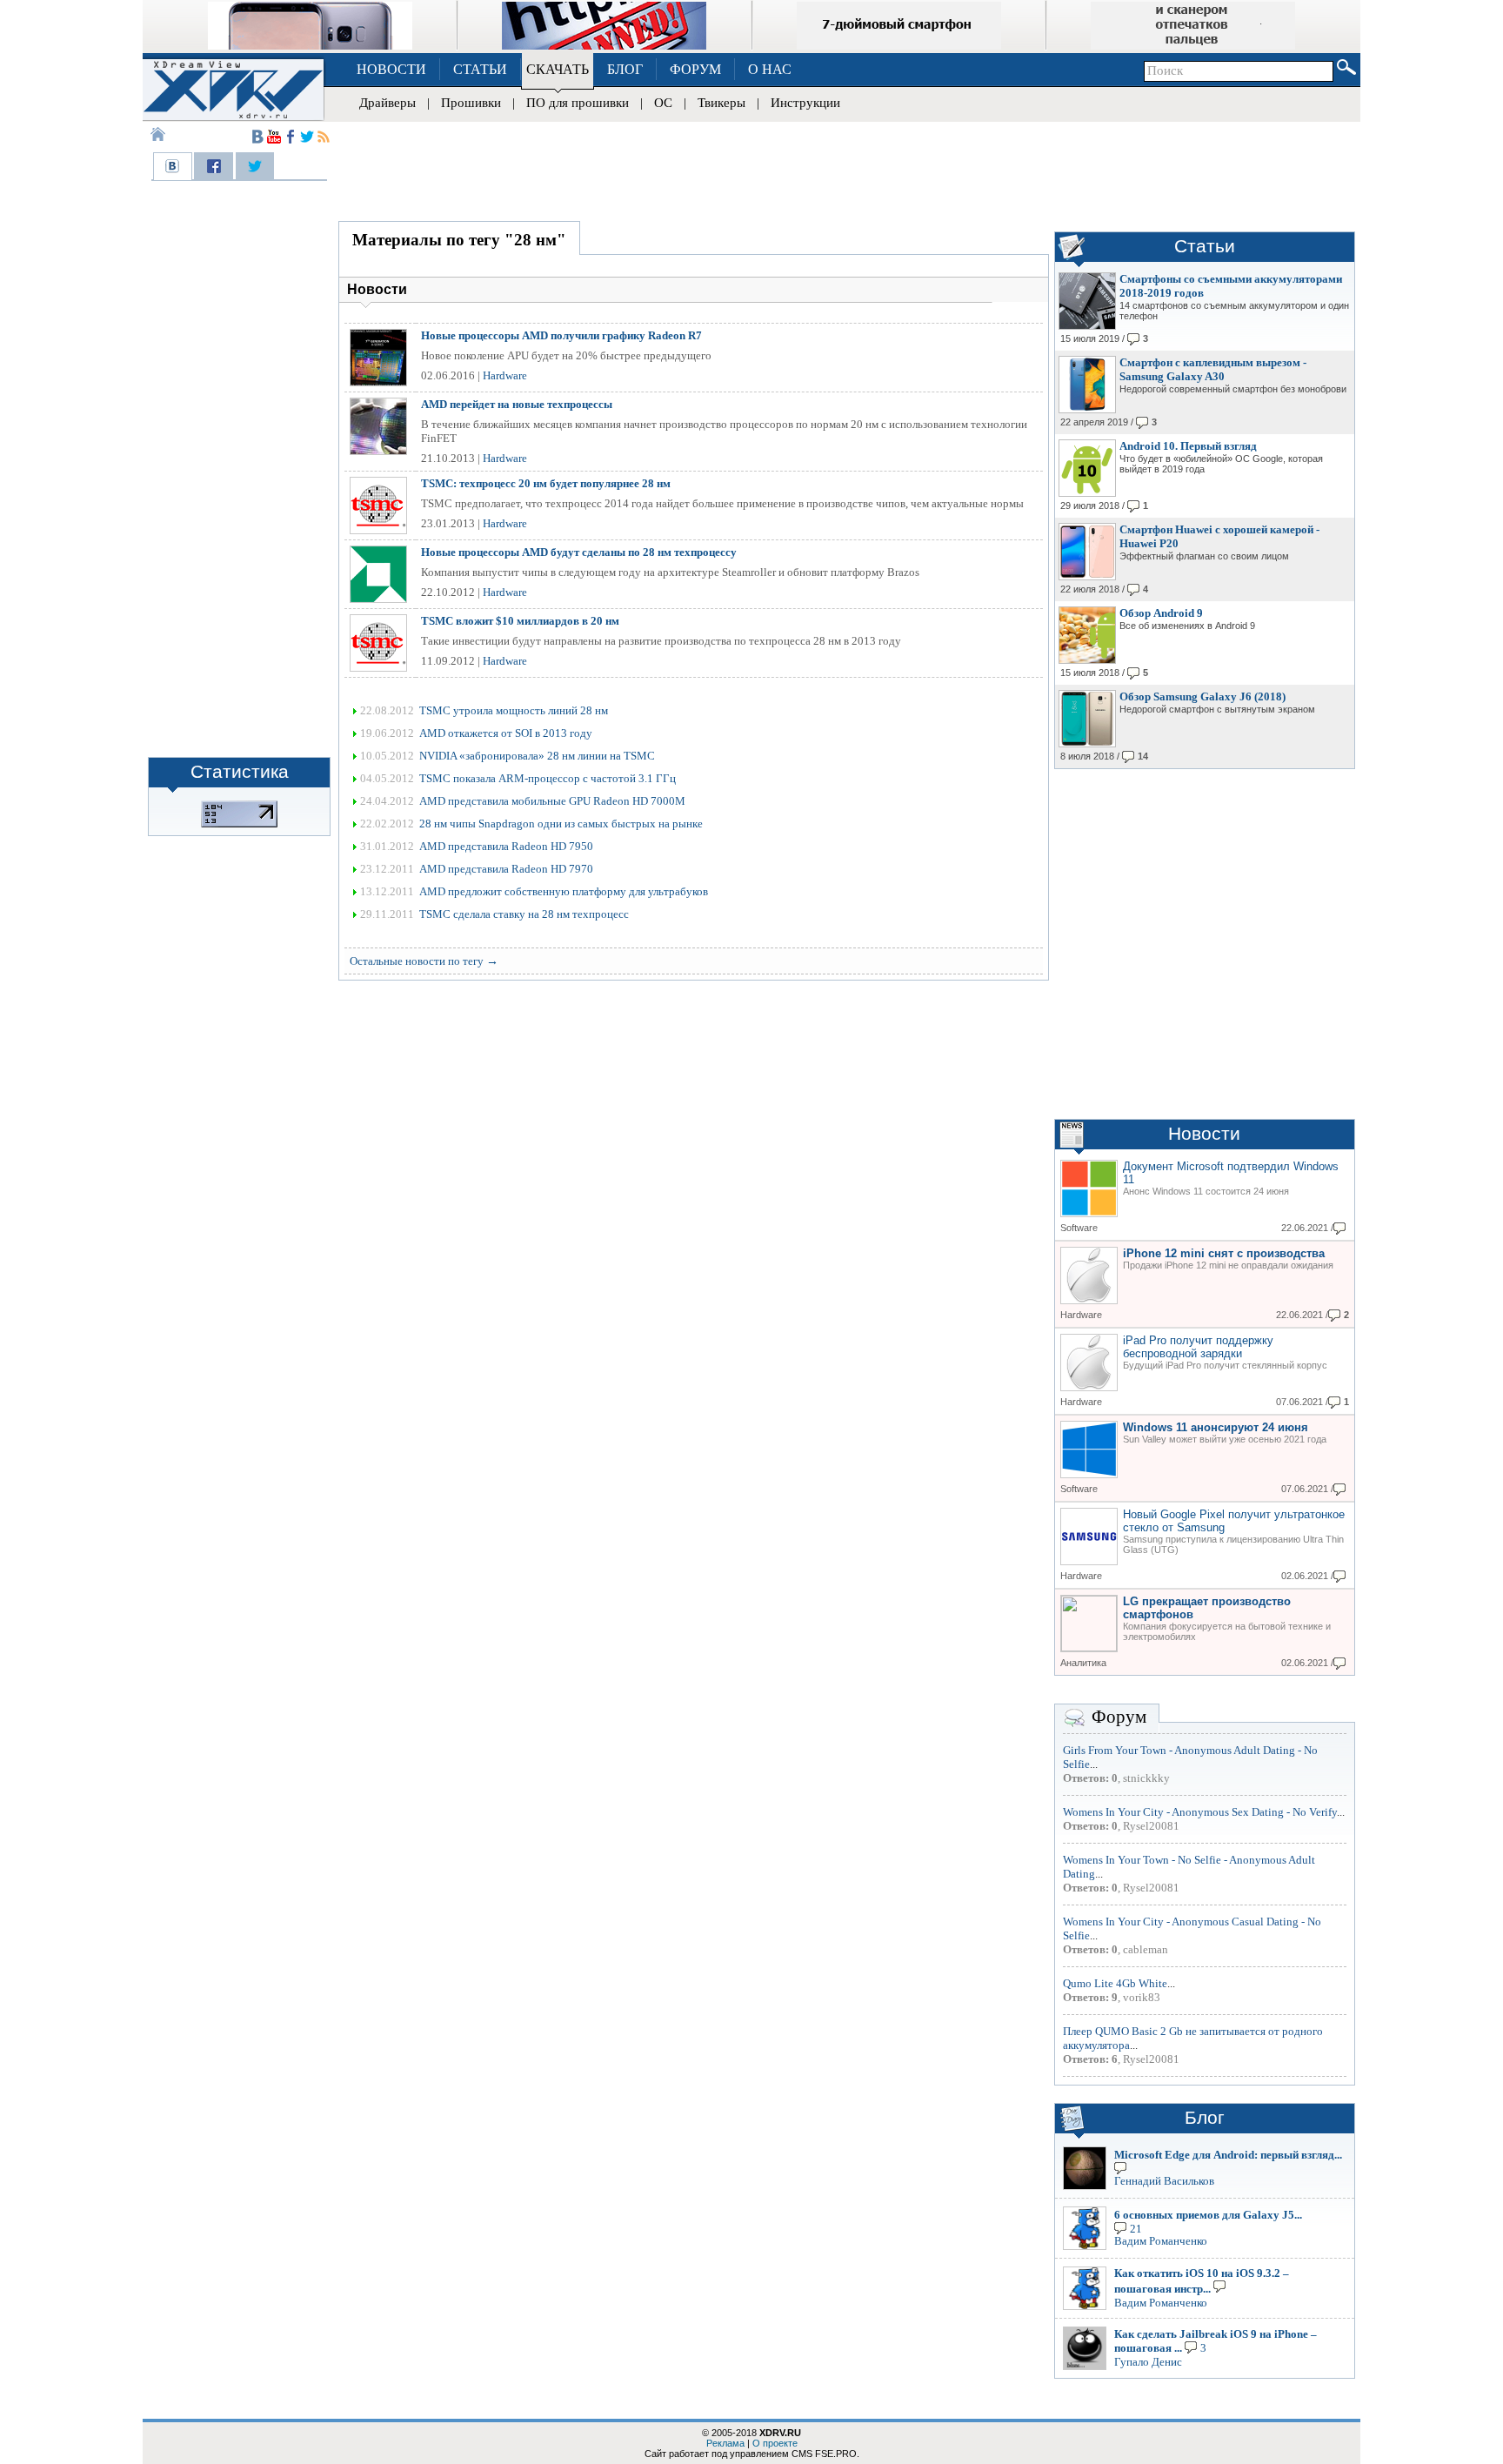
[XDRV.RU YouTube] (274, 137)
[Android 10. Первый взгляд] (1087, 493)
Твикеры (721, 103)
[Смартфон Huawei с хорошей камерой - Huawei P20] (1087, 577)
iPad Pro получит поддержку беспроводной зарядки (1198, 1347)
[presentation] (173, 166)
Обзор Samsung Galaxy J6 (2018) (1202, 696)
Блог (1205, 2118)
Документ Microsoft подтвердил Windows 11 (1231, 1173)
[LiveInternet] (239, 824)
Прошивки (471, 103)
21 (1136, 2228)
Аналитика (1083, 1663)
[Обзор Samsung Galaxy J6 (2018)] (1087, 744)
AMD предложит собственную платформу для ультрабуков (564, 891)
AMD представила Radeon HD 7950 (506, 846)
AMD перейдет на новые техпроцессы (517, 404)
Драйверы (387, 103)
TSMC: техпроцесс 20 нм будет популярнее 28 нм (546, 483)
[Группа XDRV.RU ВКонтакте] (257, 137)
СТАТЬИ (480, 69)
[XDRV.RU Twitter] (307, 137)
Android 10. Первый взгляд (1188, 446)
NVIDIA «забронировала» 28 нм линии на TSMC (537, 756)
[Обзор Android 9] (1087, 660)
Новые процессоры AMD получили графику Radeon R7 (561, 335)
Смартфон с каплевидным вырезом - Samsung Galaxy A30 (1213, 369)
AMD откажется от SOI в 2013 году (506, 733)
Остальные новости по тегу (424, 961)
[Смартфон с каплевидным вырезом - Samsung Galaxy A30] (1087, 410)
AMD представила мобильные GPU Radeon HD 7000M (552, 801)
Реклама (725, 2443)
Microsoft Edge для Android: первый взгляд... (1228, 2155)
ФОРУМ (695, 69)
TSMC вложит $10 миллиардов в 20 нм (520, 621)
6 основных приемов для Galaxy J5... (1208, 2215)
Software (1079, 1228)
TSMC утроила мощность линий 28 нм (514, 710)
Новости (1204, 1134)
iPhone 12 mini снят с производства (1224, 1253)
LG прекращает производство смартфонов (1207, 1608)
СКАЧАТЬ (558, 69)
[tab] (173, 166)
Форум (1119, 1717)
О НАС (770, 69)
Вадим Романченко (1161, 2241)
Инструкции (805, 103)
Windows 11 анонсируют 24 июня (1216, 1427)
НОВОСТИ (391, 69)
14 (1143, 756)
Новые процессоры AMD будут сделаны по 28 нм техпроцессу (579, 552)
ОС (663, 103)
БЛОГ (625, 69)
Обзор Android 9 (1161, 613)
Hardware (505, 375)
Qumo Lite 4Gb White (1115, 1983)
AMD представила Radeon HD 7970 (506, 869)
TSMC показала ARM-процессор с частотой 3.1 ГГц (548, 778)
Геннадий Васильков (1164, 2181)
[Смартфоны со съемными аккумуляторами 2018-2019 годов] (1087, 326)
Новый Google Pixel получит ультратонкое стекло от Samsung (1234, 1521)
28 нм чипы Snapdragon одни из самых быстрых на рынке (561, 824)
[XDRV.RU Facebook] (291, 137)
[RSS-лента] (324, 137)
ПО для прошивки (578, 103)
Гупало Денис (1148, 2362)
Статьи (1205, 246)
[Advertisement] (847, 169)
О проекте (775, 2443)
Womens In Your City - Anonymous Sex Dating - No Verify (1200, 1812)
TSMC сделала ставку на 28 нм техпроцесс (524, 914)
